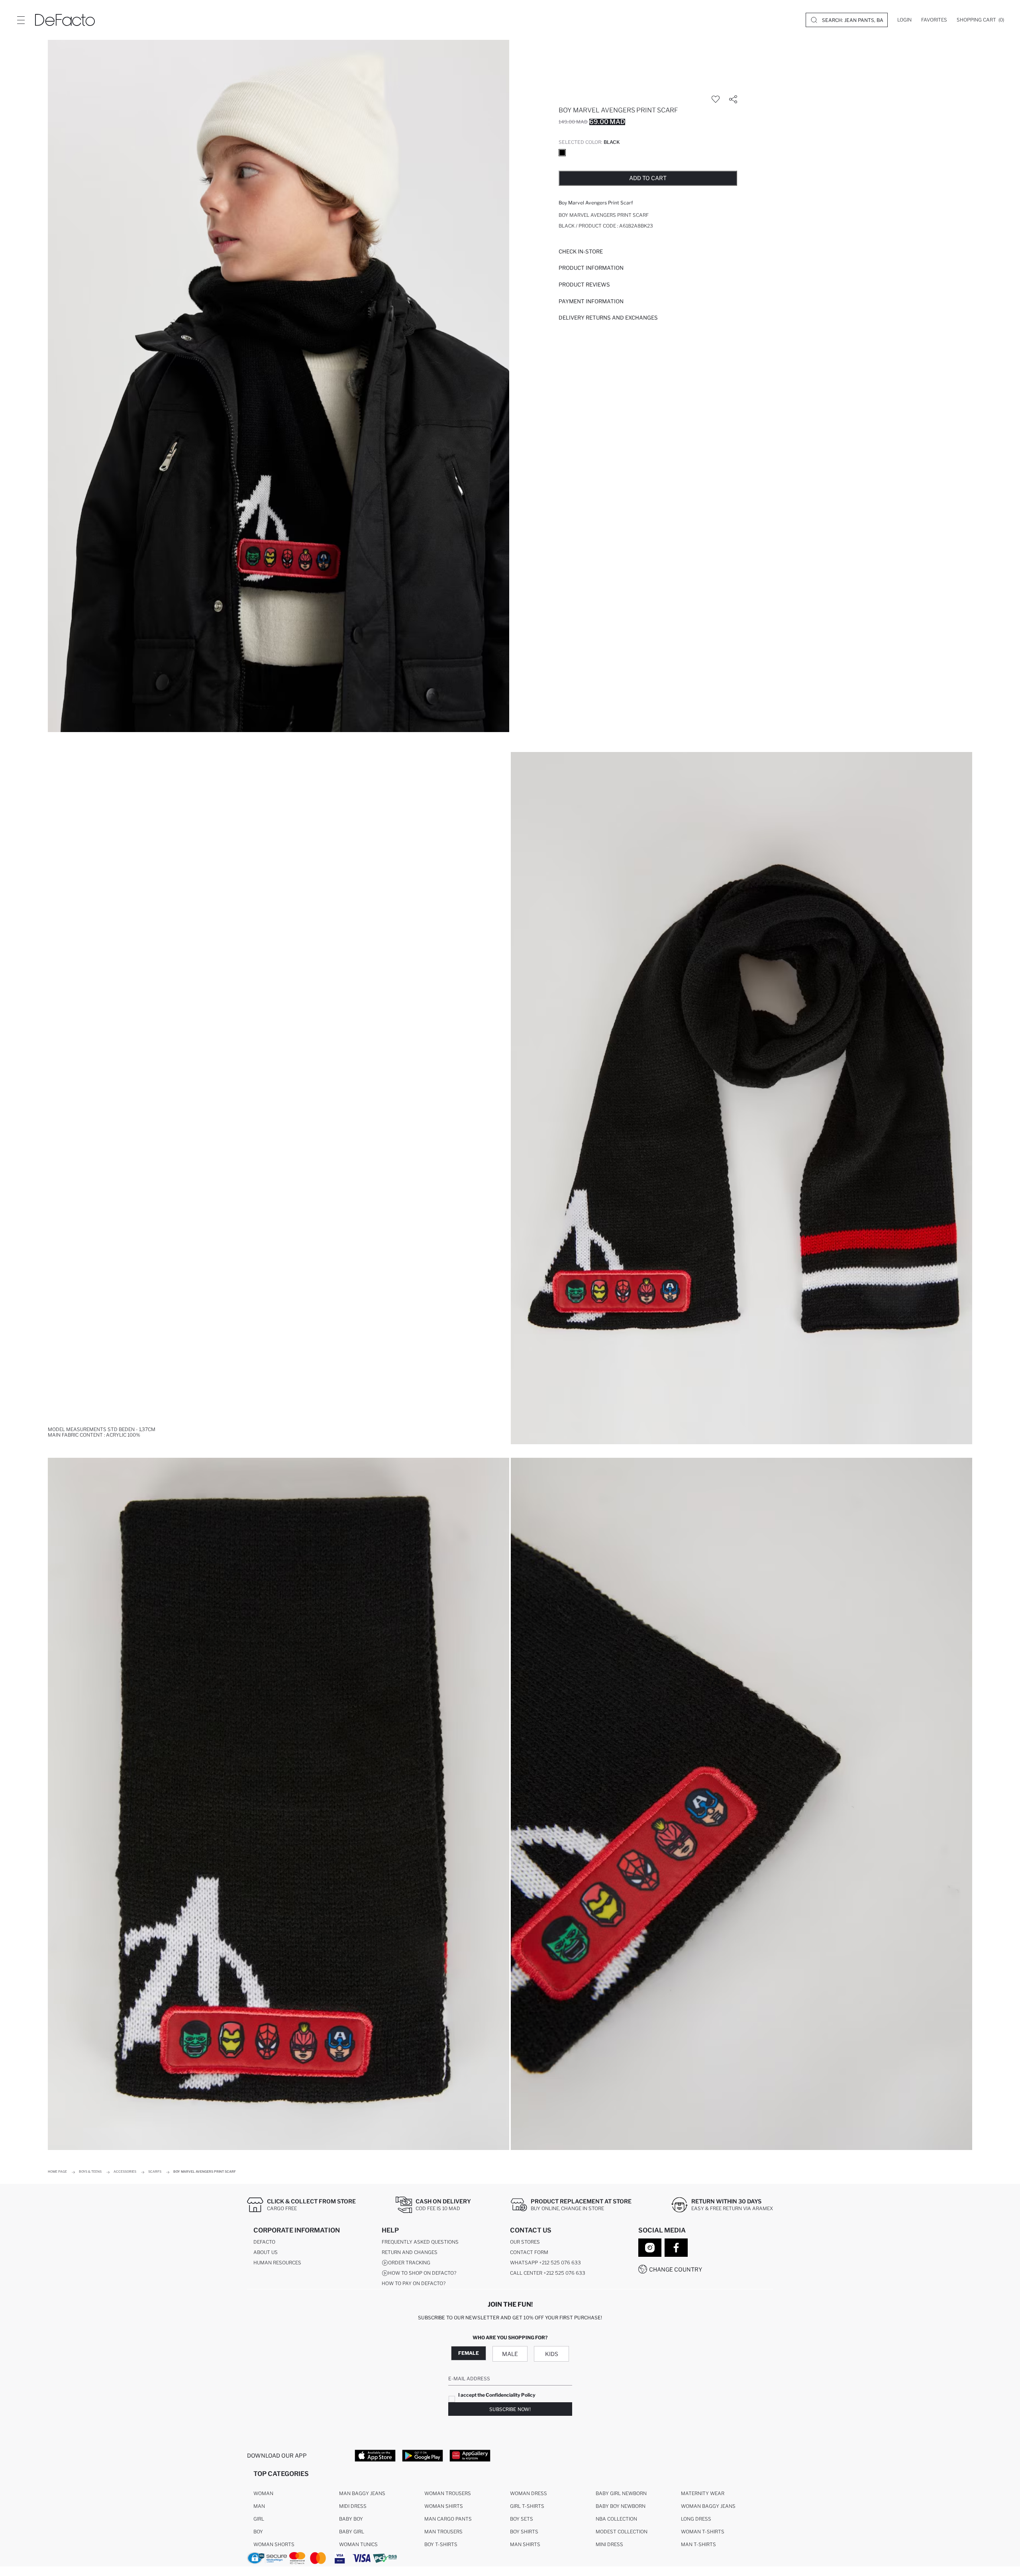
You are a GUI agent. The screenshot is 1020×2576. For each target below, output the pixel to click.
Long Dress (696, 2519)
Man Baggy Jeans (362, 2493)
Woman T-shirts (703, 2532)
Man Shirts (525, 2544)
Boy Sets (522, 2519)
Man (259, 2506)
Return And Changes (410, 2252)
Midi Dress (353, 2506)
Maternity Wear (703, 2493)
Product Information (591, 268)
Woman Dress (529, 2493)
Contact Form (529, 2252)
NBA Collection (616, 2519)
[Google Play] (423, 2455)
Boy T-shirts (441, 2544)
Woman (263, 2493)
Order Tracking (409, 2263)
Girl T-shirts (527, 2506)
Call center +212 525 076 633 (548, 2273)
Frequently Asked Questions (420, 2242)
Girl (259, 2519)
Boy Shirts (524, 2532)
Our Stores (525, 2242)
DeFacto (264, 2242)
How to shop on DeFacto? (422, 2273)
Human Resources (277, 2263)
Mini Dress (609, 2544)
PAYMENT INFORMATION (591, 301)
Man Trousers (443, 2532)
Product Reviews (584, 285)
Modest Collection (622, 2532)
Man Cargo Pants (448, 2519)
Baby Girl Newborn (621, 2493)
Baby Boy (351, 2519)
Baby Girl (352, 2532)
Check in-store (581, 251)
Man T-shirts (698, 2544)
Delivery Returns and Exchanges (608, 318)
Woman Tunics (358, 2544)
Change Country (676, 2269)
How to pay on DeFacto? (414, 2283)
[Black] (562, 153)
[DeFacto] (65, 20)
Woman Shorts (274, 2544)
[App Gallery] (470, 2455)
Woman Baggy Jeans (708, 2506)
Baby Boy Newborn (621, 2506)
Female (469, 2353)
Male (510, 2354)
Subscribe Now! (510, 2409)
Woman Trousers (448, 2493)
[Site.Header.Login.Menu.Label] (21, 20)
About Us (266, 2252)
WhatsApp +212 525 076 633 (545, 2263)
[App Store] (375, 2455)
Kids (552, 2354)
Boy (258, 2532)
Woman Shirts (444, 2506)
